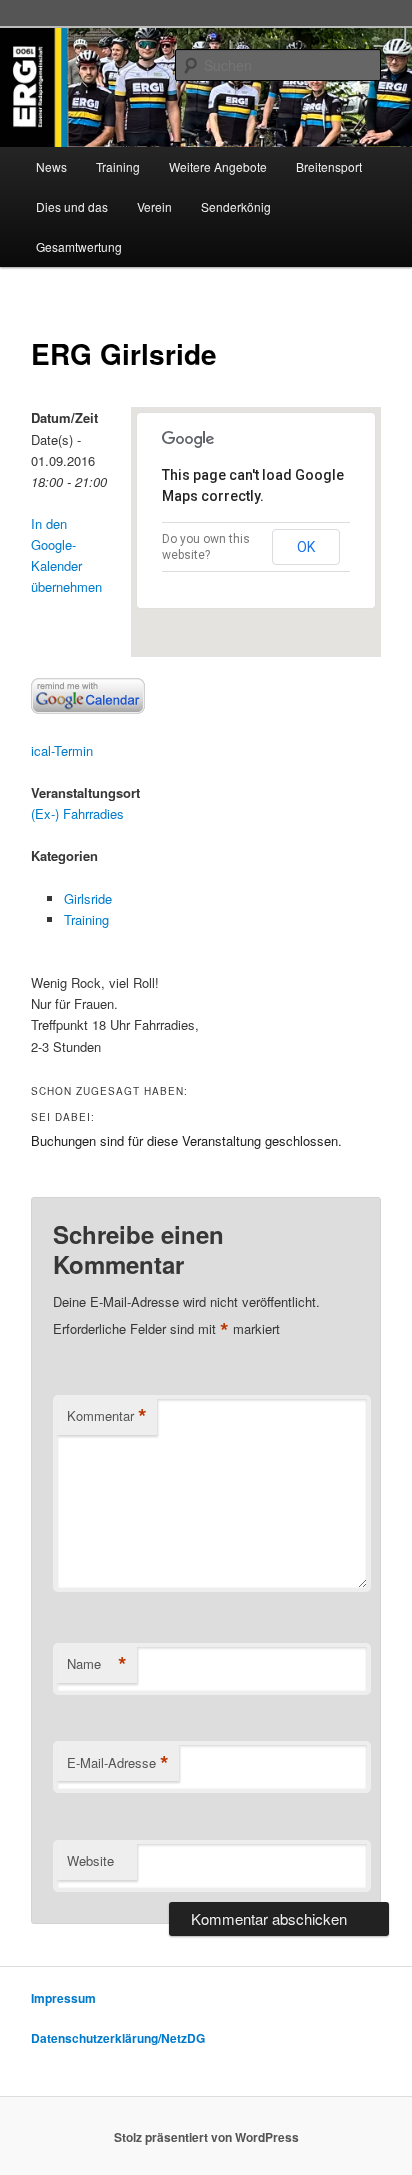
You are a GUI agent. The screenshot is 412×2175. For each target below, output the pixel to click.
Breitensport (329, 166)
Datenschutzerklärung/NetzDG (118, 2038)
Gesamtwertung (79, 246)
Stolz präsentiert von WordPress (206, 2137)
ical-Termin (62, 750)
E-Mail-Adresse (118, 1763)
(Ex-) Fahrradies (77, 813)
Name (97, 1664)
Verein (154, 206)
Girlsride (88, 898)
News (51, 166)
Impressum (63, 1998)
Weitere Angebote (218, 166)
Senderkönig (236, 206)
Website (90, 1860)
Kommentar (107, 1416)
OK (306, 547)
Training (118, 166)
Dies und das (72, 206)
